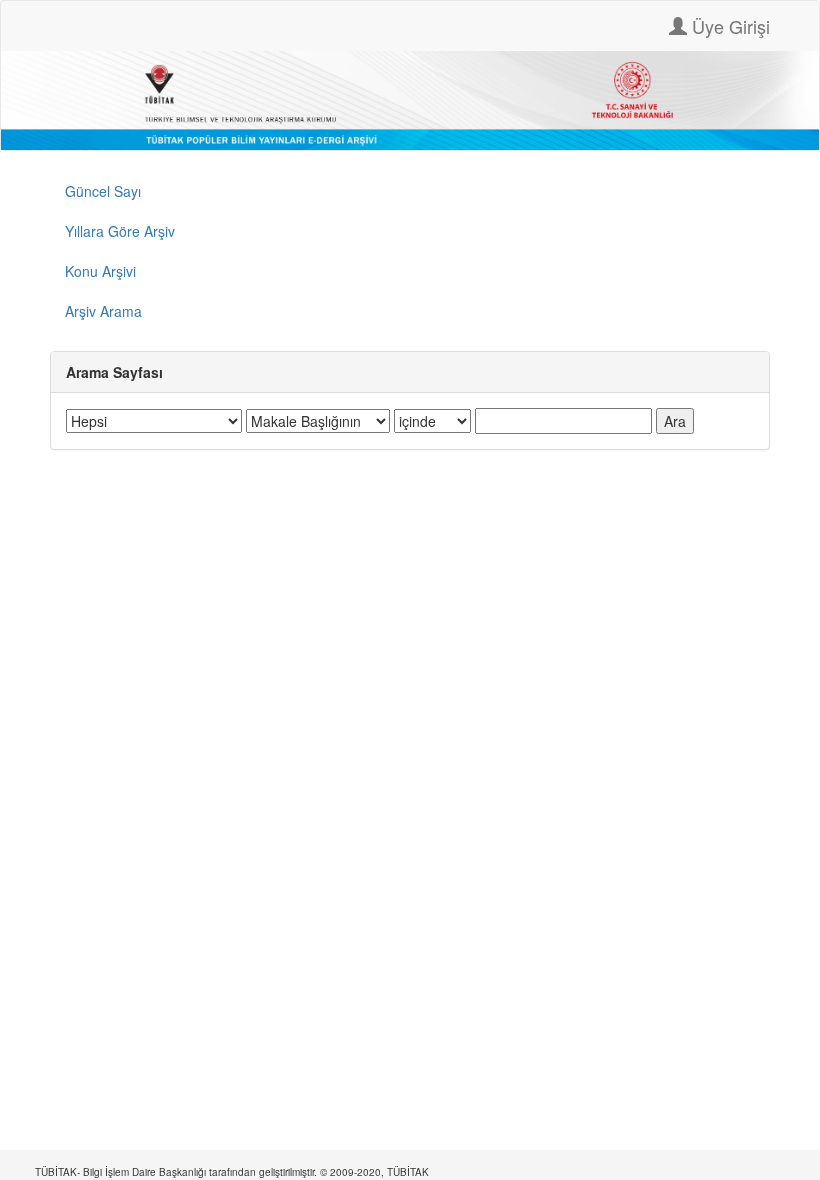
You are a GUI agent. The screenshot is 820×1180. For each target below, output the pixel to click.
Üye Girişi (728, 26)
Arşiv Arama (103, 311)
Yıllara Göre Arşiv (120, 231)
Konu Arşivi (100, 271)
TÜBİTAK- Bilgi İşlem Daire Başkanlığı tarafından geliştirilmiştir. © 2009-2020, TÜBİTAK (232, 1172)
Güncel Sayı (103, 191)
